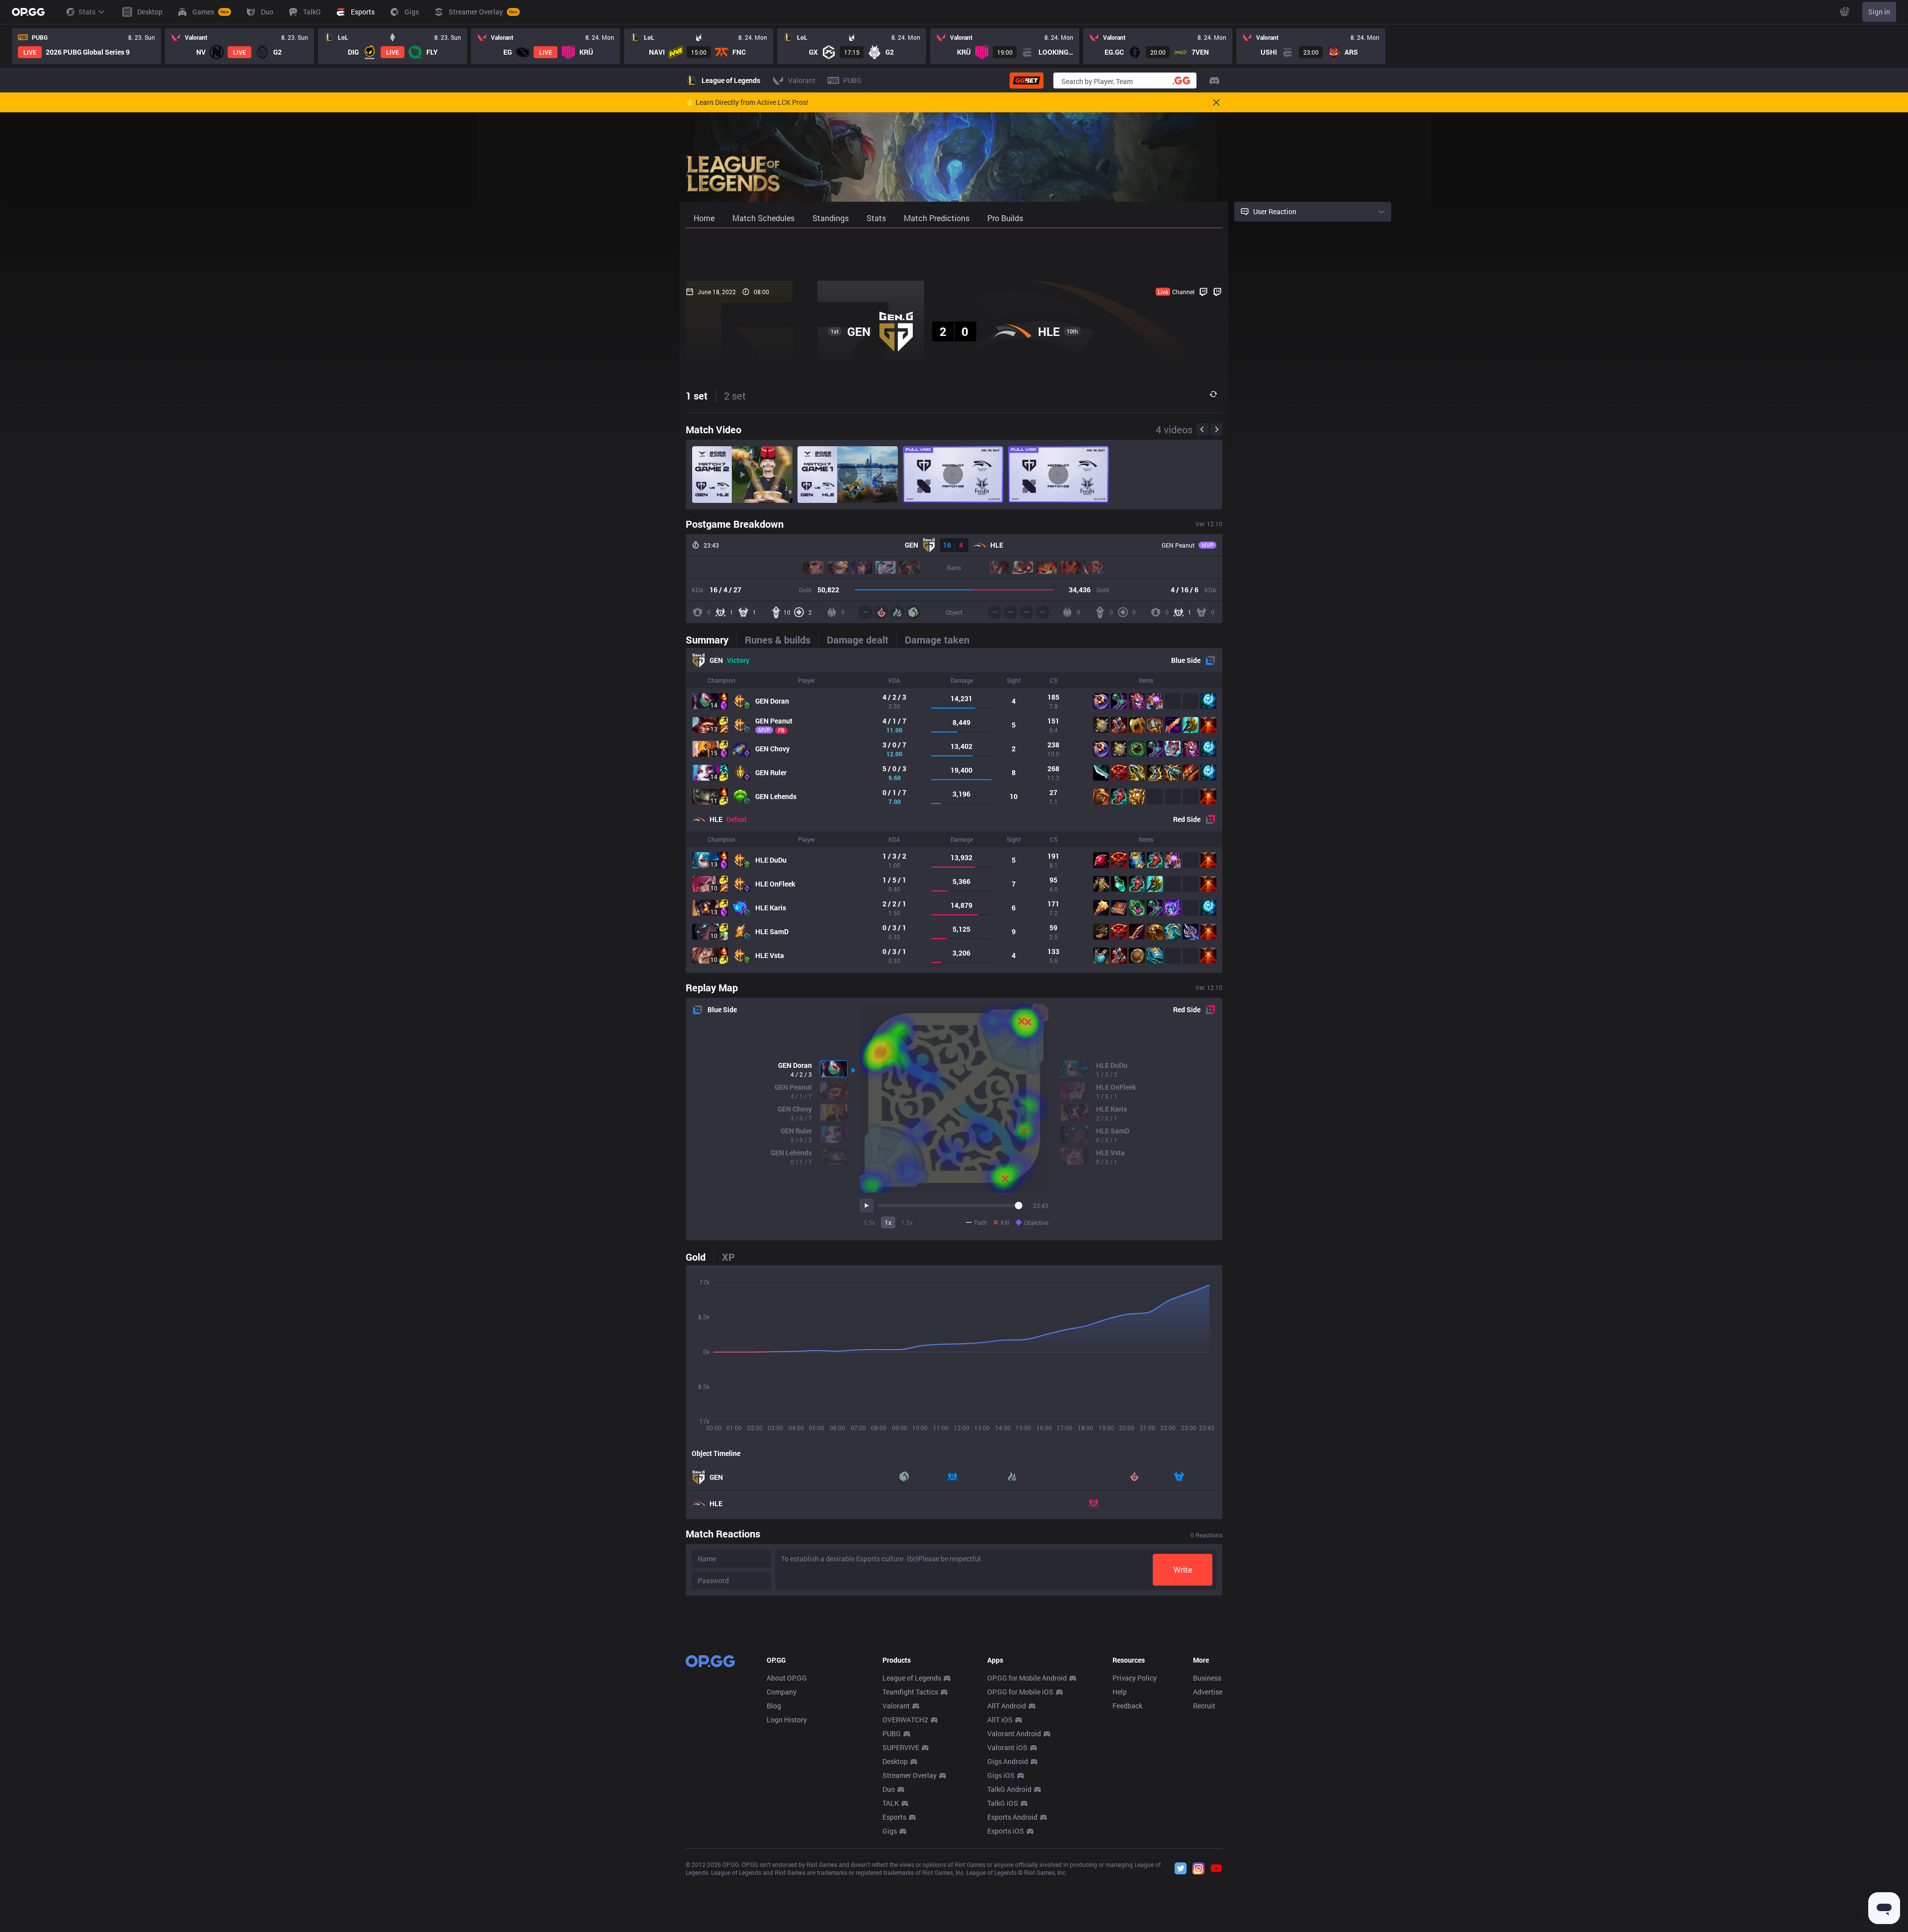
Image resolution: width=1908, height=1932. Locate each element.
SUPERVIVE (901, 1747)
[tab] (711, 640)
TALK (891, 1803)
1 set (697, 396)
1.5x (907, 1222)
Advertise (1208, 1692)
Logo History (787, 1720)
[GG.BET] (1027, 80)
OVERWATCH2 (905, 1720)
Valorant (896, 1706)
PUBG (892, 1733)
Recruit (1204, 1706)
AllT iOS (1000, 1720)
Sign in (1879, 12)
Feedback (1127, 1706)
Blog (774, 1706)
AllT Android (1007, 1706)
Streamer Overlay (910, 1775)
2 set (735, 396)
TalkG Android (1009, 1789)
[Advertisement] (954, 254)
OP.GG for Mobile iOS (1020, 1692)
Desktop (895, 1761)
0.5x (869, 1222)
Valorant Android (1014, 1733)
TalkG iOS (1003, 1803)
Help (1120, 1692)
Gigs (890, 1831)
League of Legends (912, 1678)
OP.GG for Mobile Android (1027, 1678)
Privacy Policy (1135, 1678)
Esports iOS (1006, 1831)
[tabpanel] (954, 810)
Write (1183, 1570)
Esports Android (1012, 1817)
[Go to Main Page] (28, 12)
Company (782, 1692)
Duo (889, 1789)
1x (888, 1222)
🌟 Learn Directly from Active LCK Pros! (747, 102)
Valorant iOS (1007, 1747)
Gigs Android (1008, 1761)
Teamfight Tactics (910, 1692)
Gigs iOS (1001, 1775)
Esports (894, 1817)
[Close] (1216, 102)
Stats (87, 12)
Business (1207, 1678)
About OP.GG (787, 1678)
